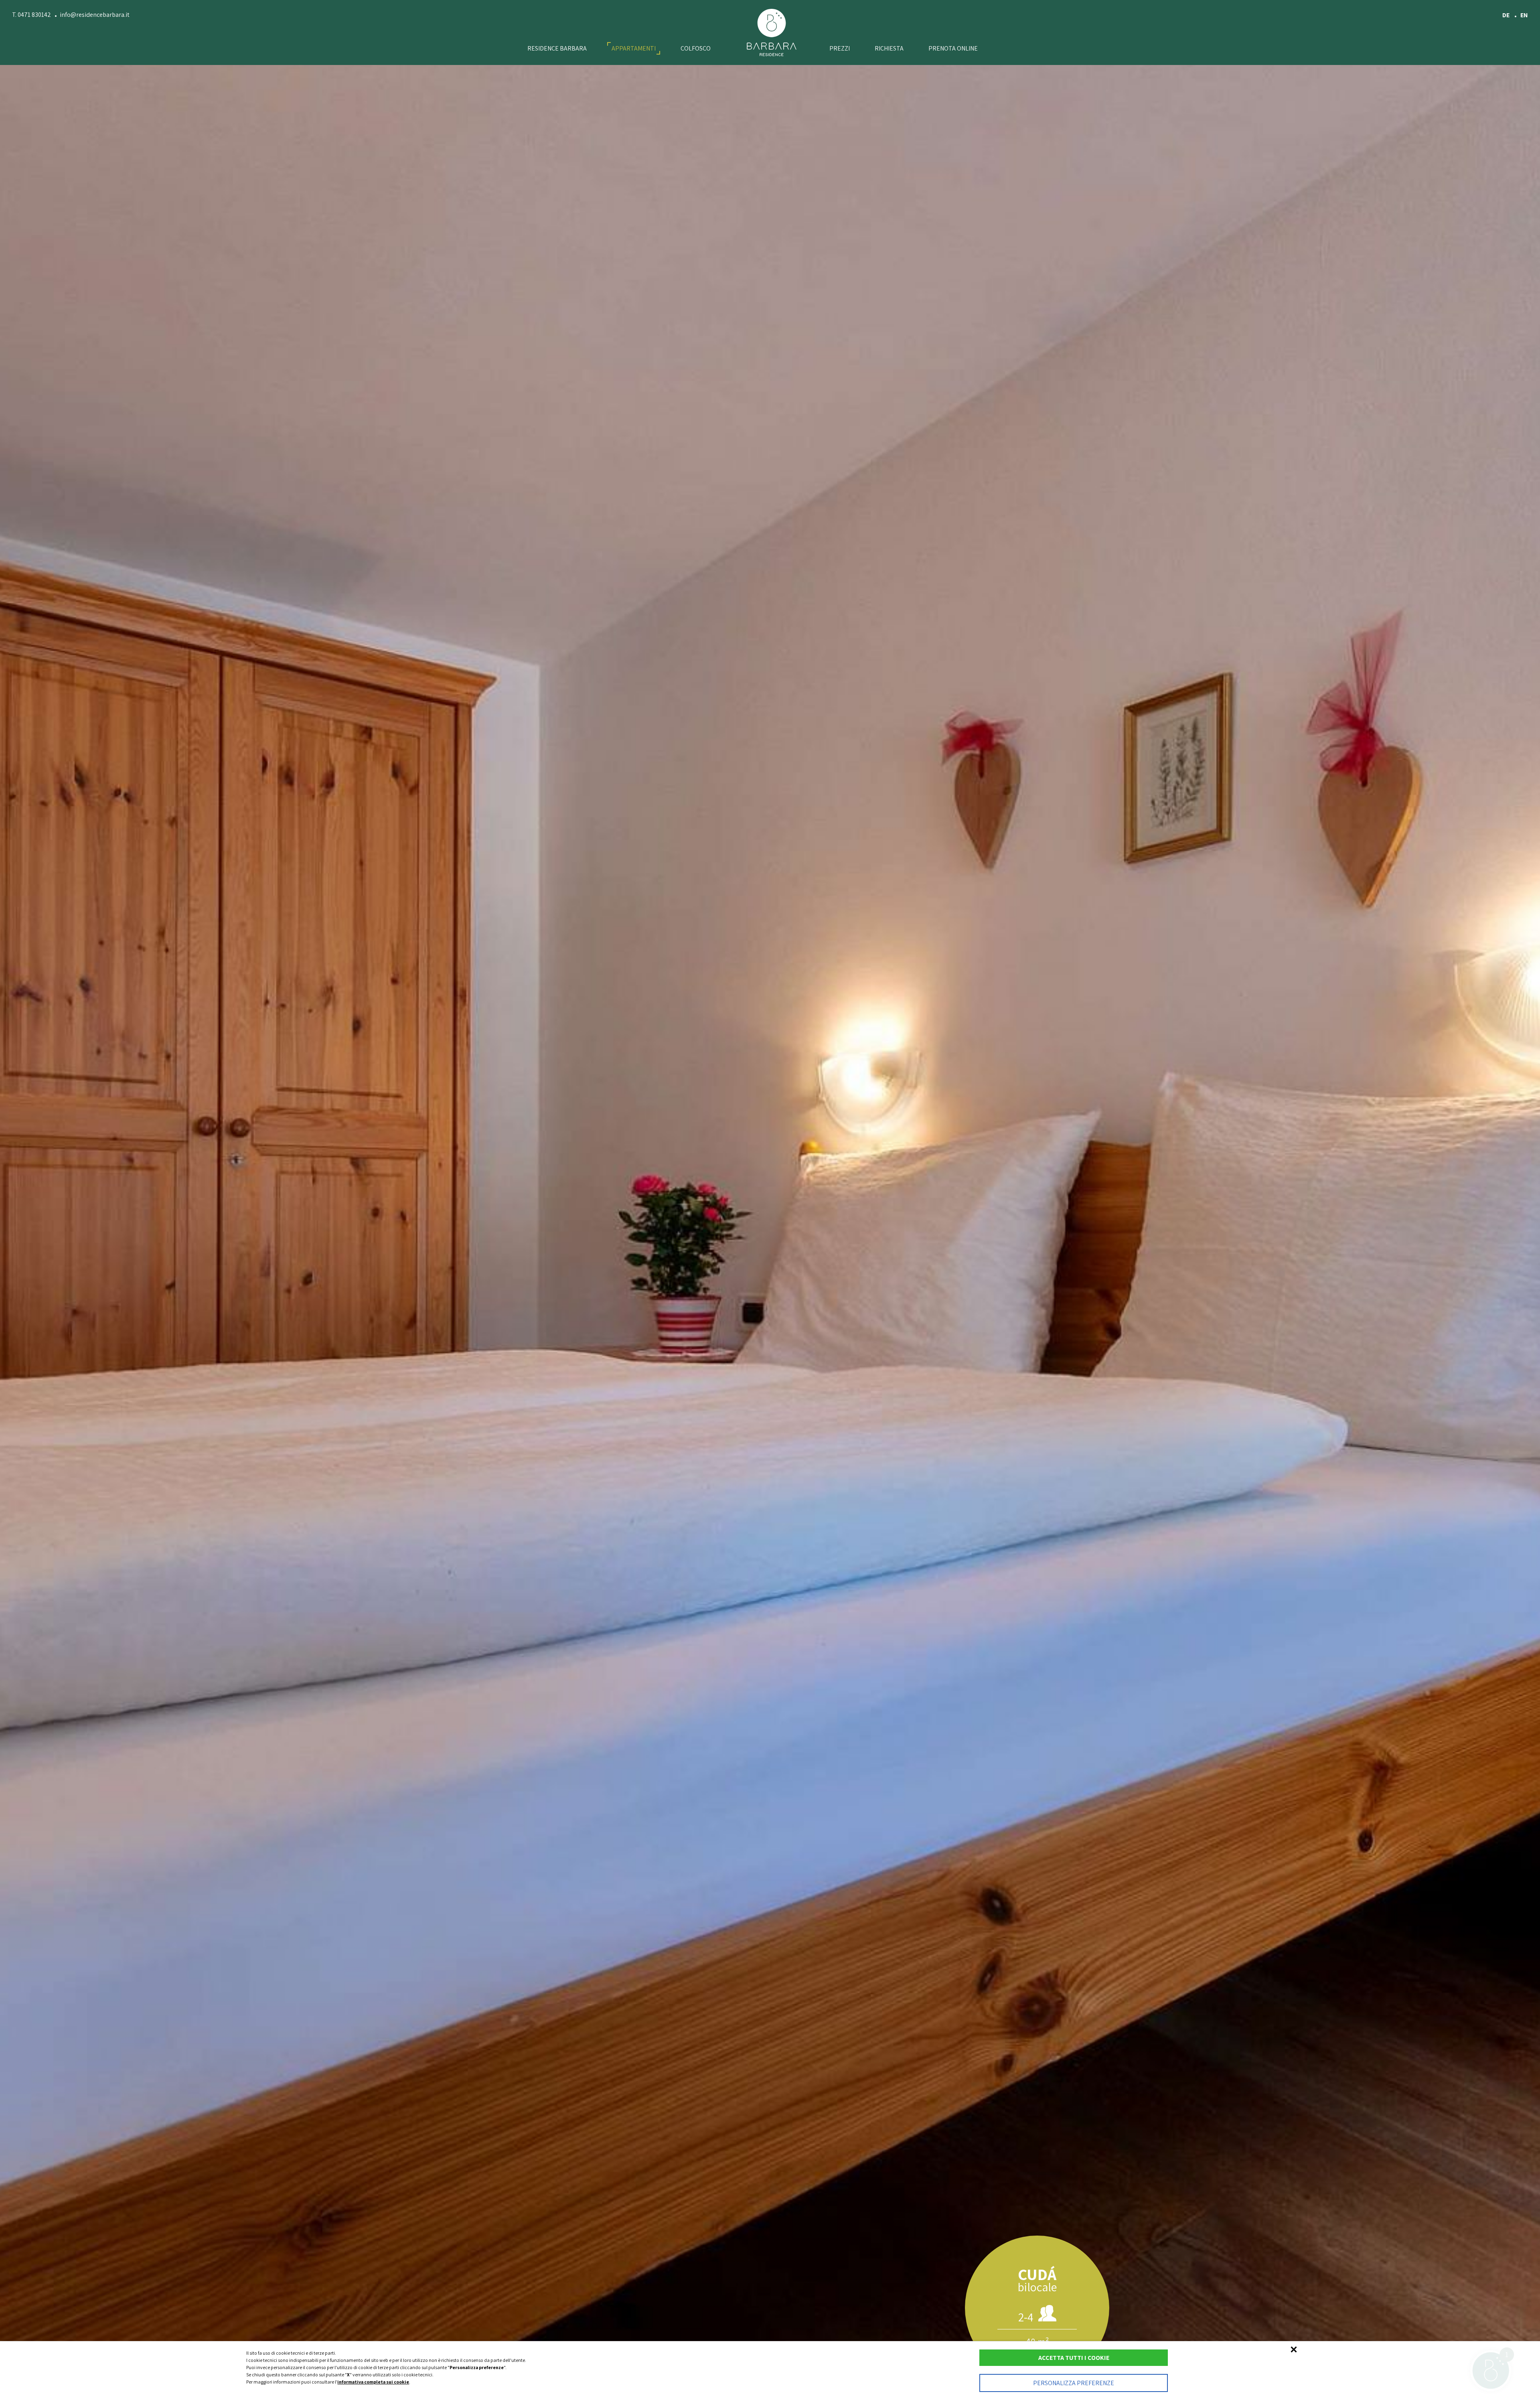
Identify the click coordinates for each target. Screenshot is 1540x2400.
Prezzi (840, 48)
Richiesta (889, 48)
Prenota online (953, 48)
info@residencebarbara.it (95, 15)
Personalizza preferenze (1074, 2383)
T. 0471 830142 (31, 15)
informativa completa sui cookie (373, 2382)
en (1524, 15)
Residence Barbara (557, 48)
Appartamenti (634, 48)
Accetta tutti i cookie (1074, 2358)
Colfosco (696, 48)
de (1507, 15)
